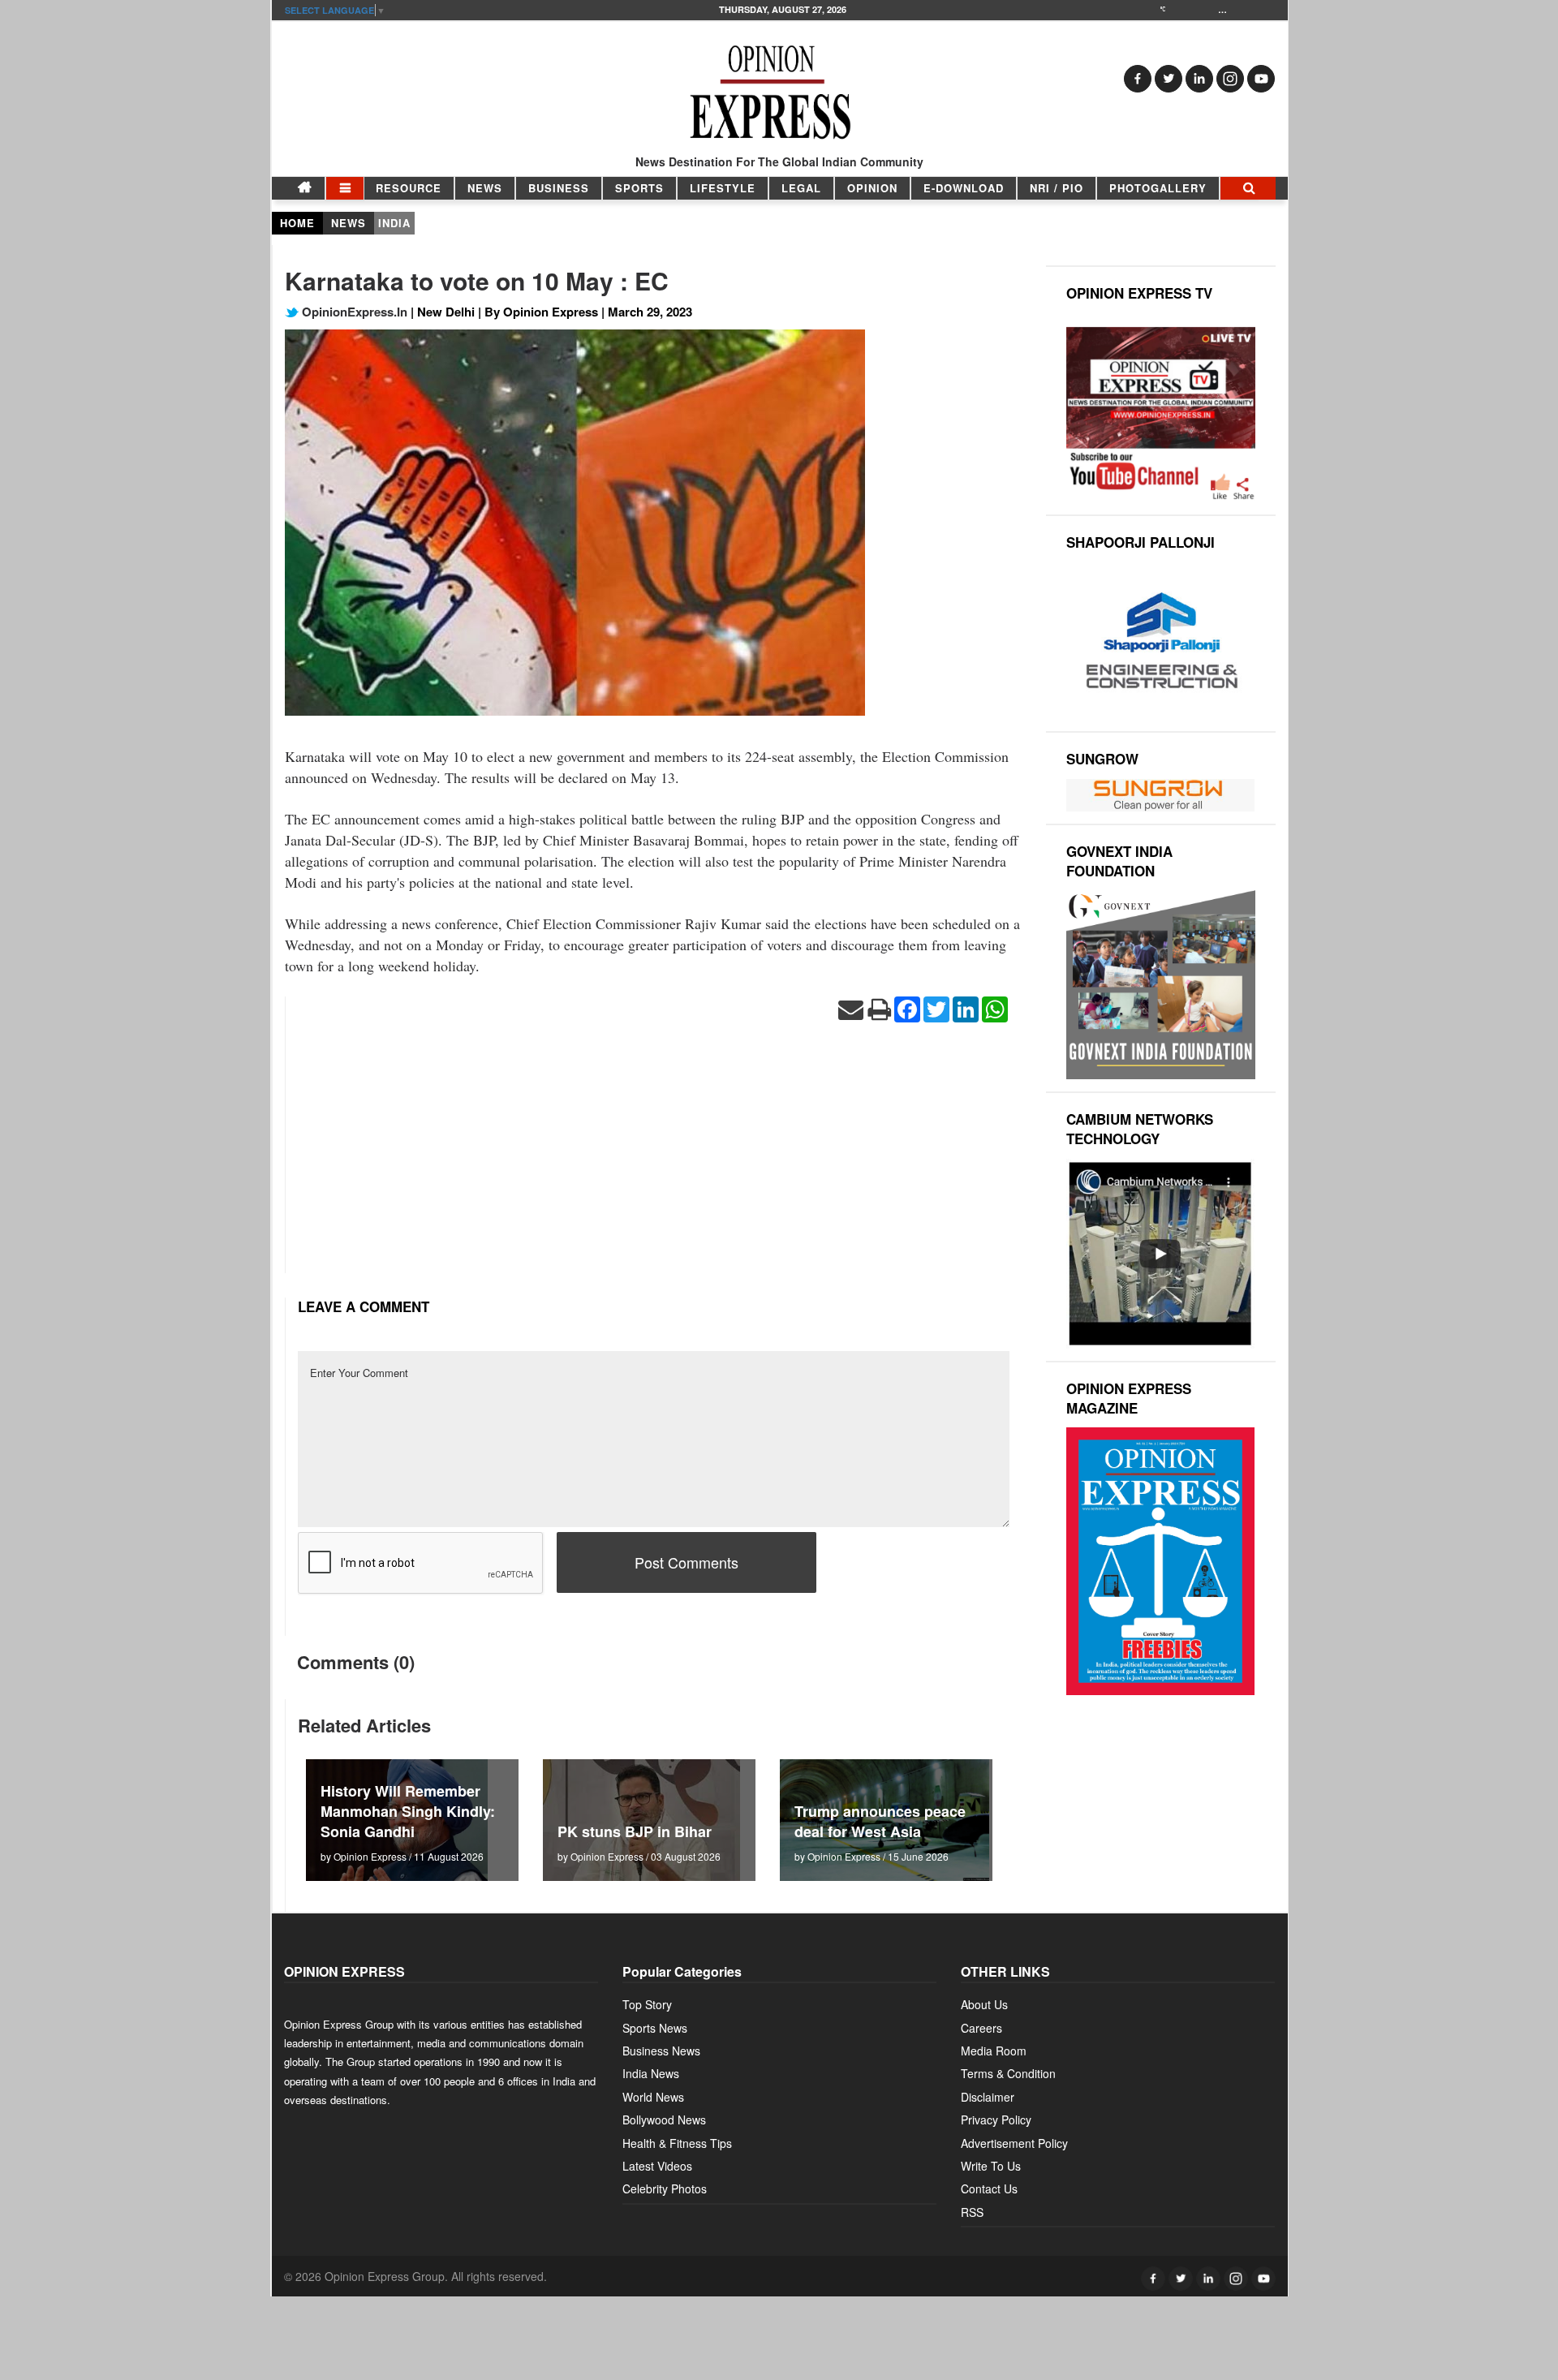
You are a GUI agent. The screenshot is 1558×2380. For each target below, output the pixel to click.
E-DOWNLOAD (964, 188)
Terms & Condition (1008, 2073)
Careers (981, 2028)
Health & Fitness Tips (677, 2143)
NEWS (485, 188)
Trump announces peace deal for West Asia (880, 1821)
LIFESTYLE (723, 188)
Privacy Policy (996, 2120)
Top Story (647, 2004)
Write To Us (991, 2166)
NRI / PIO (1057, 188)
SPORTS (639, 188)
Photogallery (1158, 188)
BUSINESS (559, 188)
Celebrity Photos (665, 2188)
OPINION (872, 188)
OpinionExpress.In (353, 312)
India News (651, 2073)
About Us (984, 2004)
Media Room (994, 2051)
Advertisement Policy (1014, 2143)
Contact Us (989, 2188)
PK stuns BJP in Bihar (635, 1831)
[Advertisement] (654, 1160)
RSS (972, 2212)
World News (653, 2097)
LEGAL (801, 188)
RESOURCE (409, 188)
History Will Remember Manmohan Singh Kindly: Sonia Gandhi (408, 1811)
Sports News (655, 2028)
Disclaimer (988, 2097)
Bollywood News (664, 2120)
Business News (661, 2051)
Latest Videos (657, 2166)
